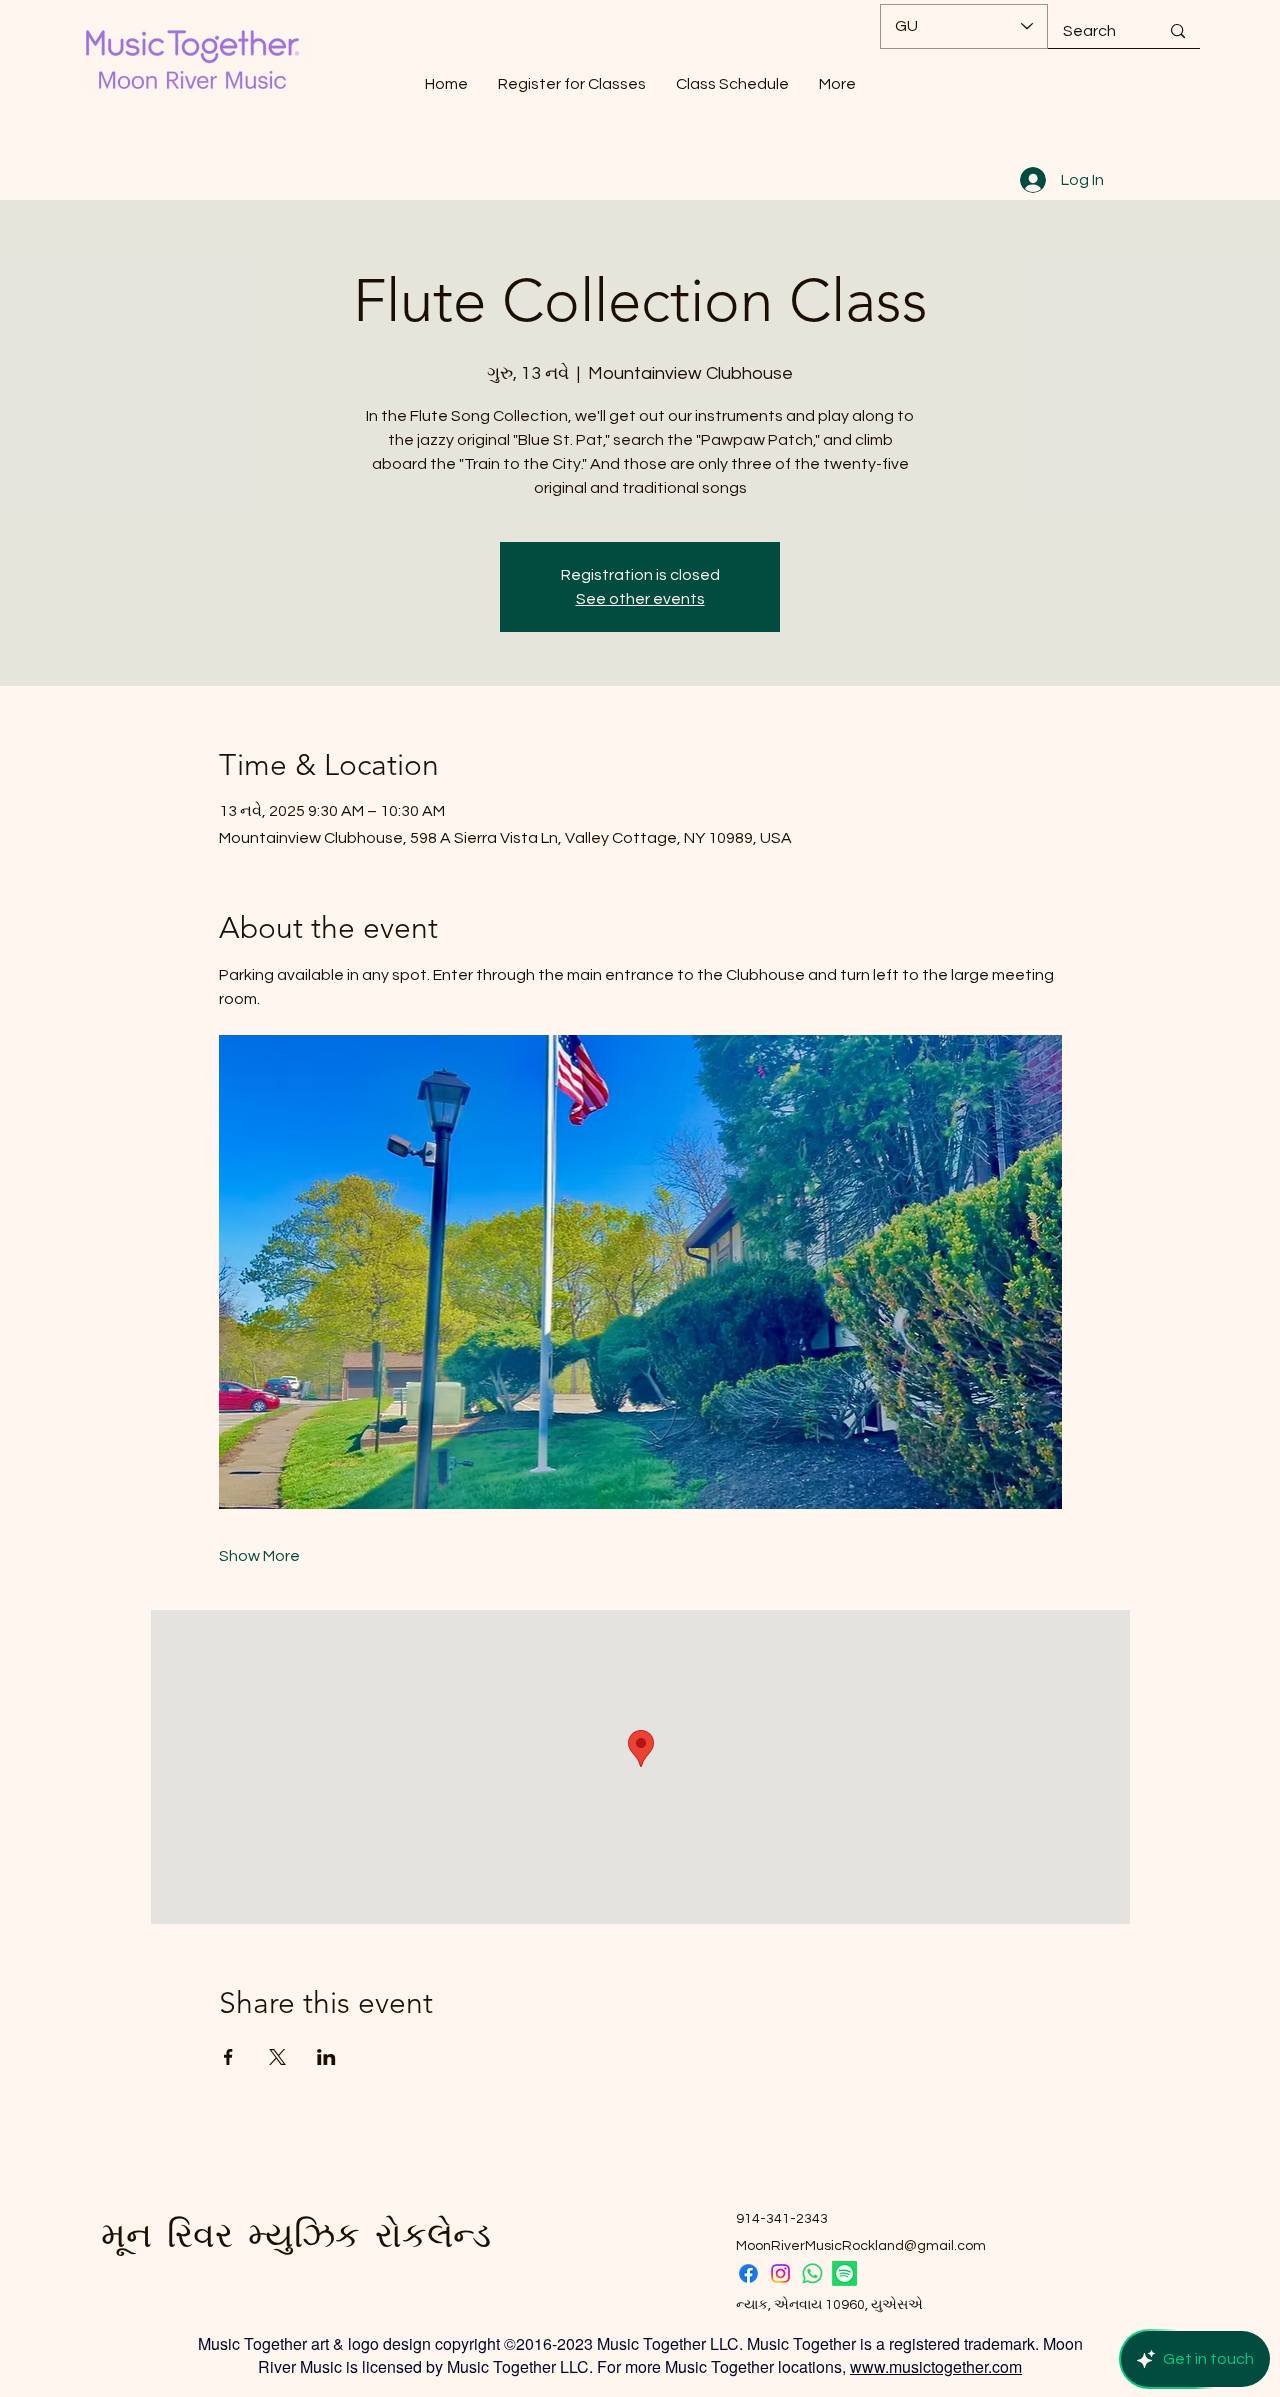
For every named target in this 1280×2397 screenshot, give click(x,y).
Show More (259, 1556)
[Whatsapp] (812, 2273)
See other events (640, 599)
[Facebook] (748, 2273)
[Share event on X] (277, 2057)
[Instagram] (780, 2273)
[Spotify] (844, 2273)
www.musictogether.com (936, 2366)
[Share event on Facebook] (228, 2057)
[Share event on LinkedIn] (326, 2057)
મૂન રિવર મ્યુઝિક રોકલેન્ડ (296, 2235)
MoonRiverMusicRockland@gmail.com (861, 2246)
